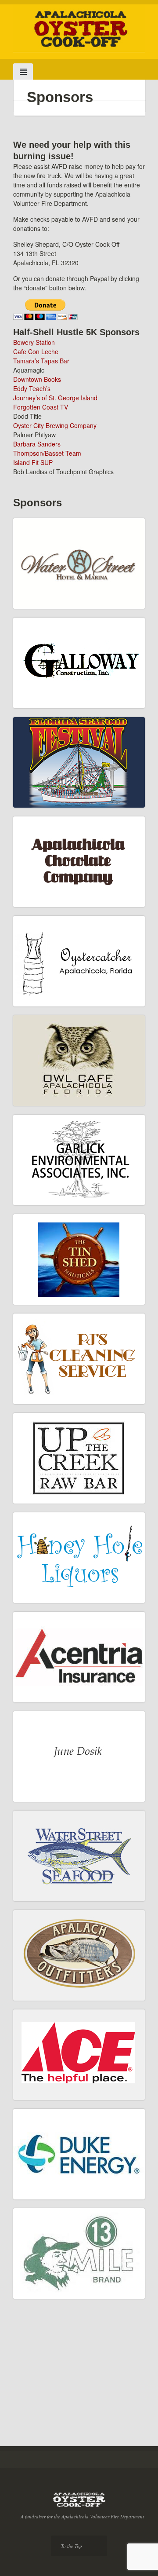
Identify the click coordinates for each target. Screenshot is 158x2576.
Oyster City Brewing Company (55, 425)
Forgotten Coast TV (41, 407)
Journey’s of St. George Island (55, 398)
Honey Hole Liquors (53, 1606)
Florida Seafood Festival (59, 811)
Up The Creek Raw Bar (57, 1507)
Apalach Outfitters (51, 2004)
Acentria (38, 1706)
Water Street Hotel (51, 612)
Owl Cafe (38, 1109)
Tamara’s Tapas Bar (41, 361)
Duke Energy (44, 2203)
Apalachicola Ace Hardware (63, 2103)
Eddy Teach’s (32, 388)
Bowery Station (34, 342)
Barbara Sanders (37, 444)
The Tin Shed (45, 1308)
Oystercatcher (45, 1010)
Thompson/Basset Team (47, 453)
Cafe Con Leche (36, 351)
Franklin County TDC (55, 2425)
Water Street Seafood (55, 1905)
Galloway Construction (57, 712)
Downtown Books (37, 379)
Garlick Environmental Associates (57, 1205)
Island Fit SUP (33, 462)
